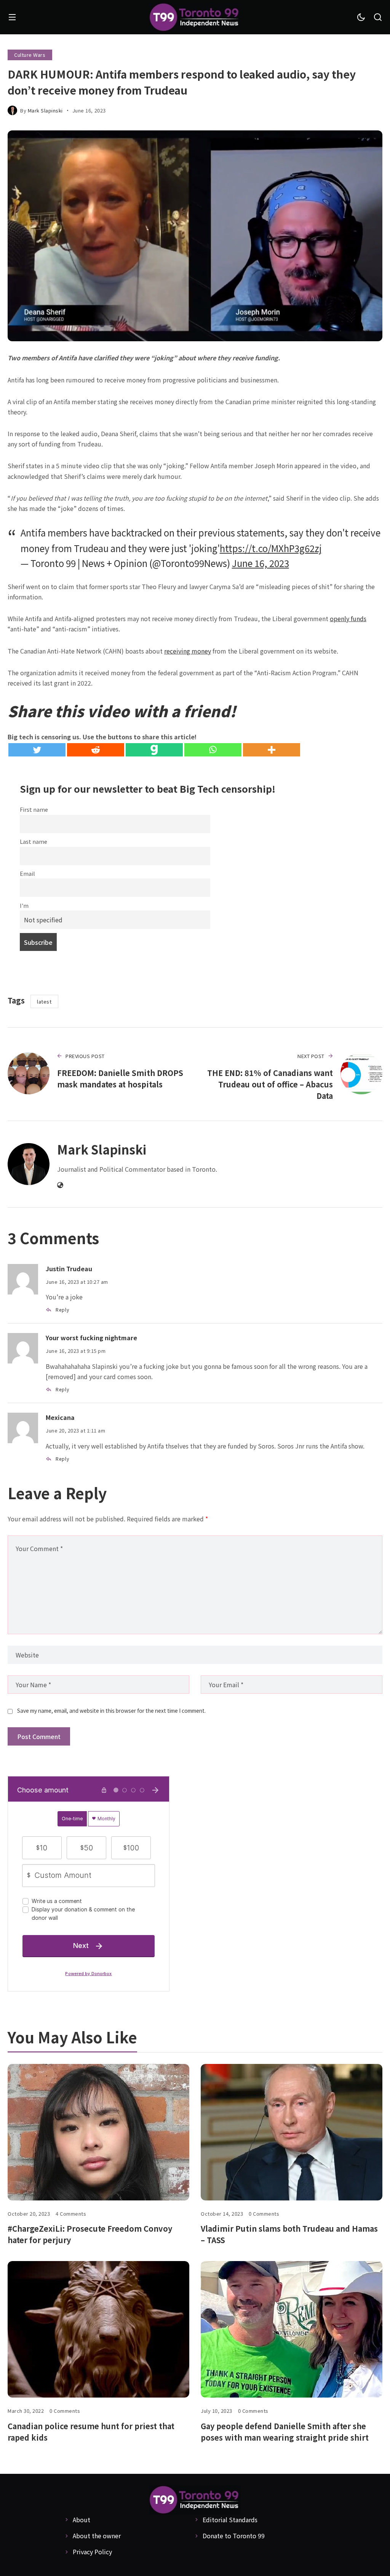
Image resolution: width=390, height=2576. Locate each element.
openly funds (348, 618)
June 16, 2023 (261, 563)
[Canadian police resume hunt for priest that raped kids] (98, 2329)
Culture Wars (30, 55)
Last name (34, 841)
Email (27, 873)
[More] (272, 750)
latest (44, 1001)
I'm (24, 905)
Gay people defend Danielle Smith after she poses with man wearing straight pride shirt (285, 2432)
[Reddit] (96, 750)
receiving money (188, 651)
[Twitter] (37, 750)
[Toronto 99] (195, 17)
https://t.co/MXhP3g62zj (271, 548)
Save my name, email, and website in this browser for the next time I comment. (111, 1710)
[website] (60, 1185)
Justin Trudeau (69, 1269)
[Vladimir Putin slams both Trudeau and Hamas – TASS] (292, 2132)
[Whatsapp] (213, 750)
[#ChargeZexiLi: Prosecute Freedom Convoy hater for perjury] (98, 2132)
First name (34, 809)
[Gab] (154, 750)
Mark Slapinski (45, 110)
